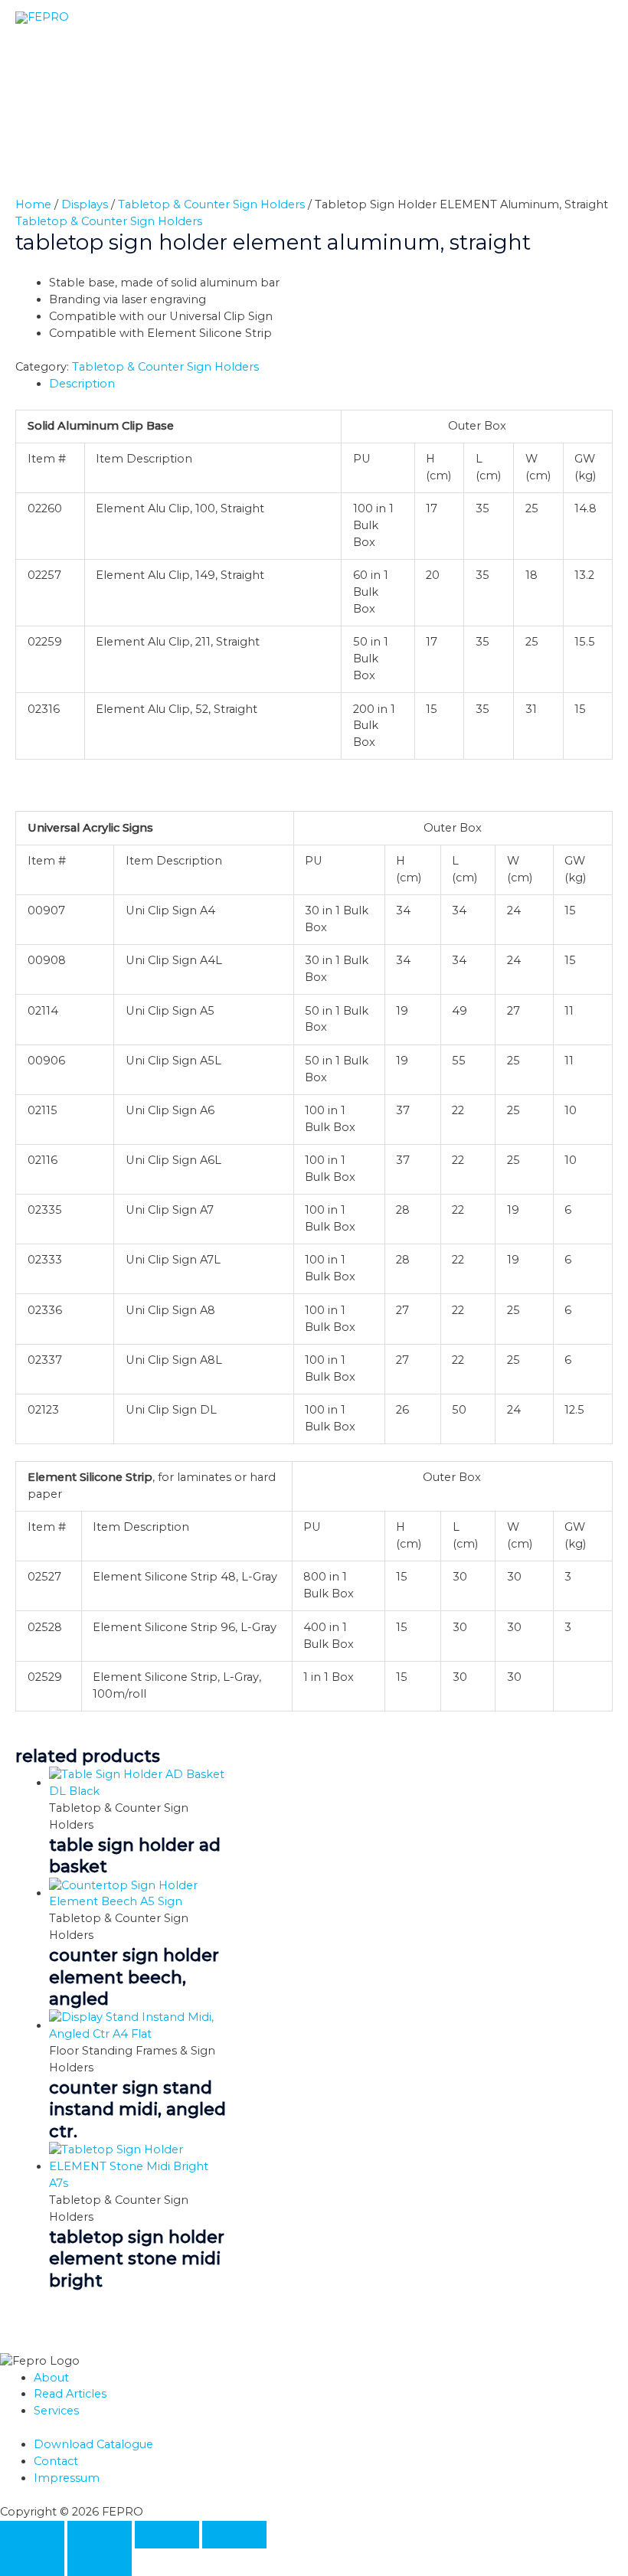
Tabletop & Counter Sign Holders (211, 204)
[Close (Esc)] (234, 2535)
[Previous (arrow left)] (32, 2562)
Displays (85, 204)
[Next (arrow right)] (100, 2562)
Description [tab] (82, 384)
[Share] (167, 2535)
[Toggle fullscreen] (100, 2535)
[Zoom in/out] (32, 2535)
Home (33, 204)
